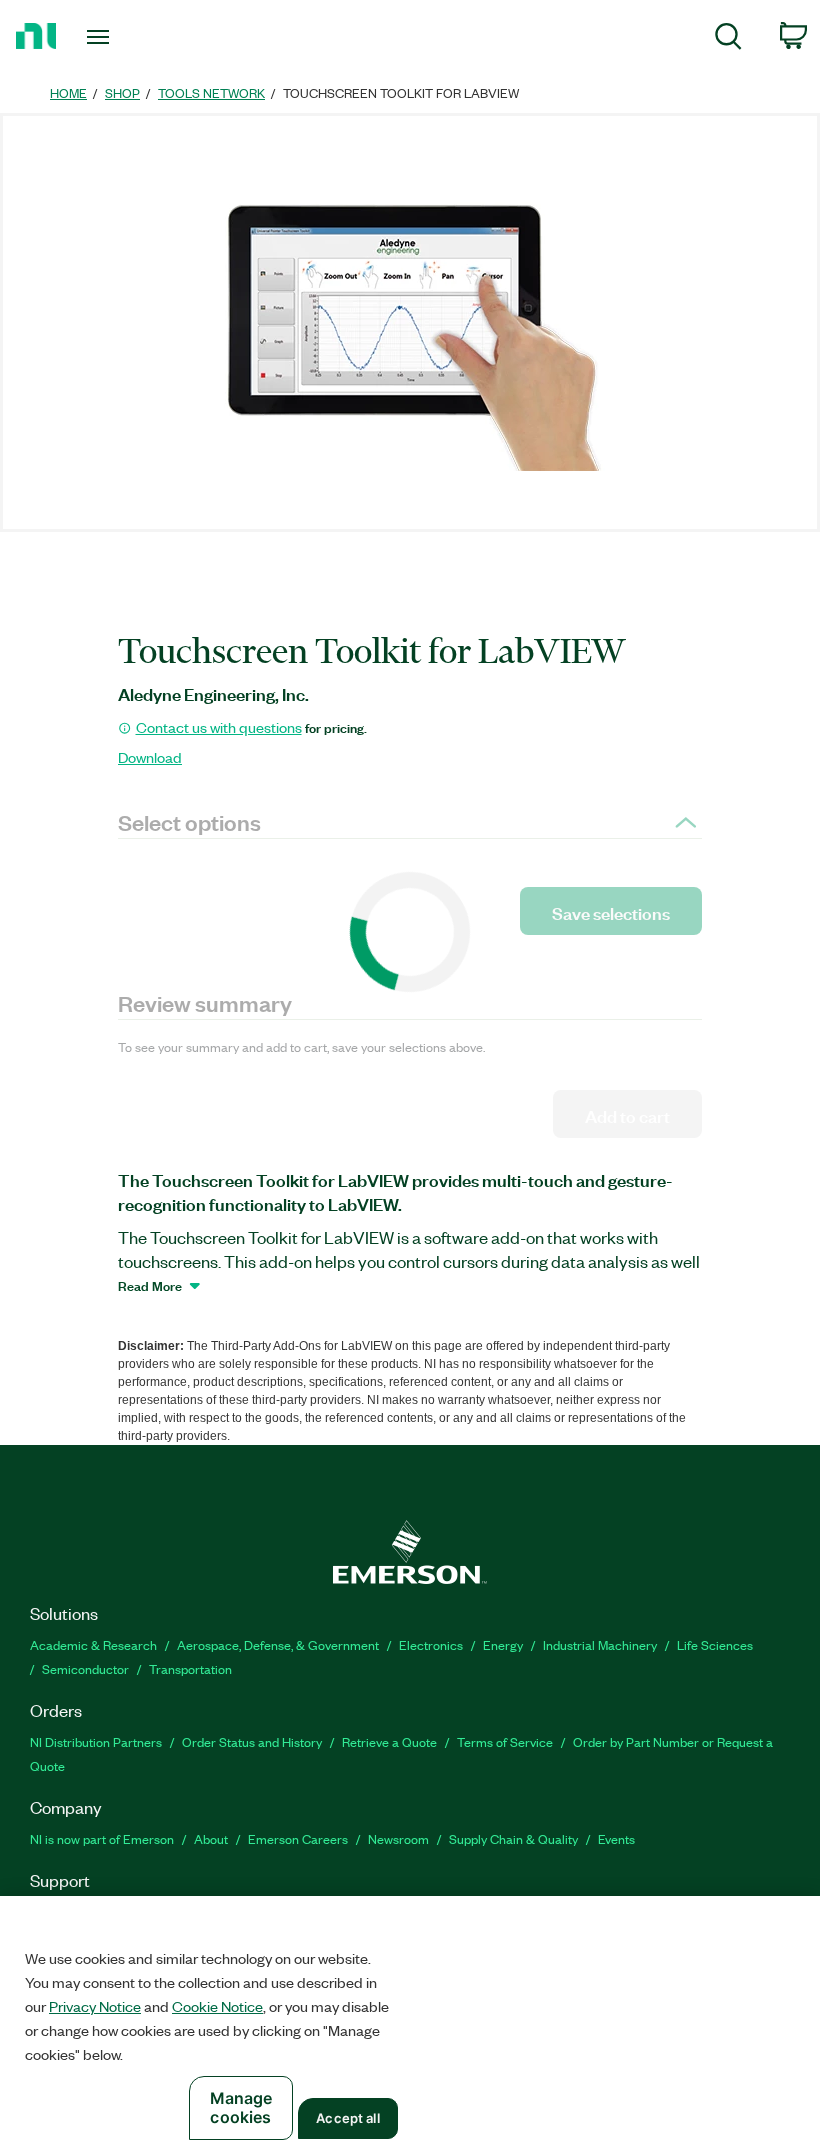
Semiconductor (85, 1668)
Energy (503, 1644)
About (211, 1838)
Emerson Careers (298, 1838)
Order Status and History (252, 1741)
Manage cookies (241, 2107)
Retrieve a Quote (389, 1741)
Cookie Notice (217, 2006)
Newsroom (398, 1838)
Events (616, 1838)
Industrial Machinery (600, 1644)
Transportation (190, 1668)
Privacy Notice (95, 2006)
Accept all (347, 2118)
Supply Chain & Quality (513, 1838)
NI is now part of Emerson (102, 1838)
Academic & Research (93, 1644)
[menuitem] (728, 39)
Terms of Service (505, 1741)
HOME (68, 92)
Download (150, 757)
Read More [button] (150, 1285)
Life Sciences (715, 1644)
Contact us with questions (219, 727)
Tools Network (211, 92)
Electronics (431, 1644)
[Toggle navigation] (123, 37)
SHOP (122, 92)
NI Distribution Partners (96, 1741)
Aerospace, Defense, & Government (278, 1644)
